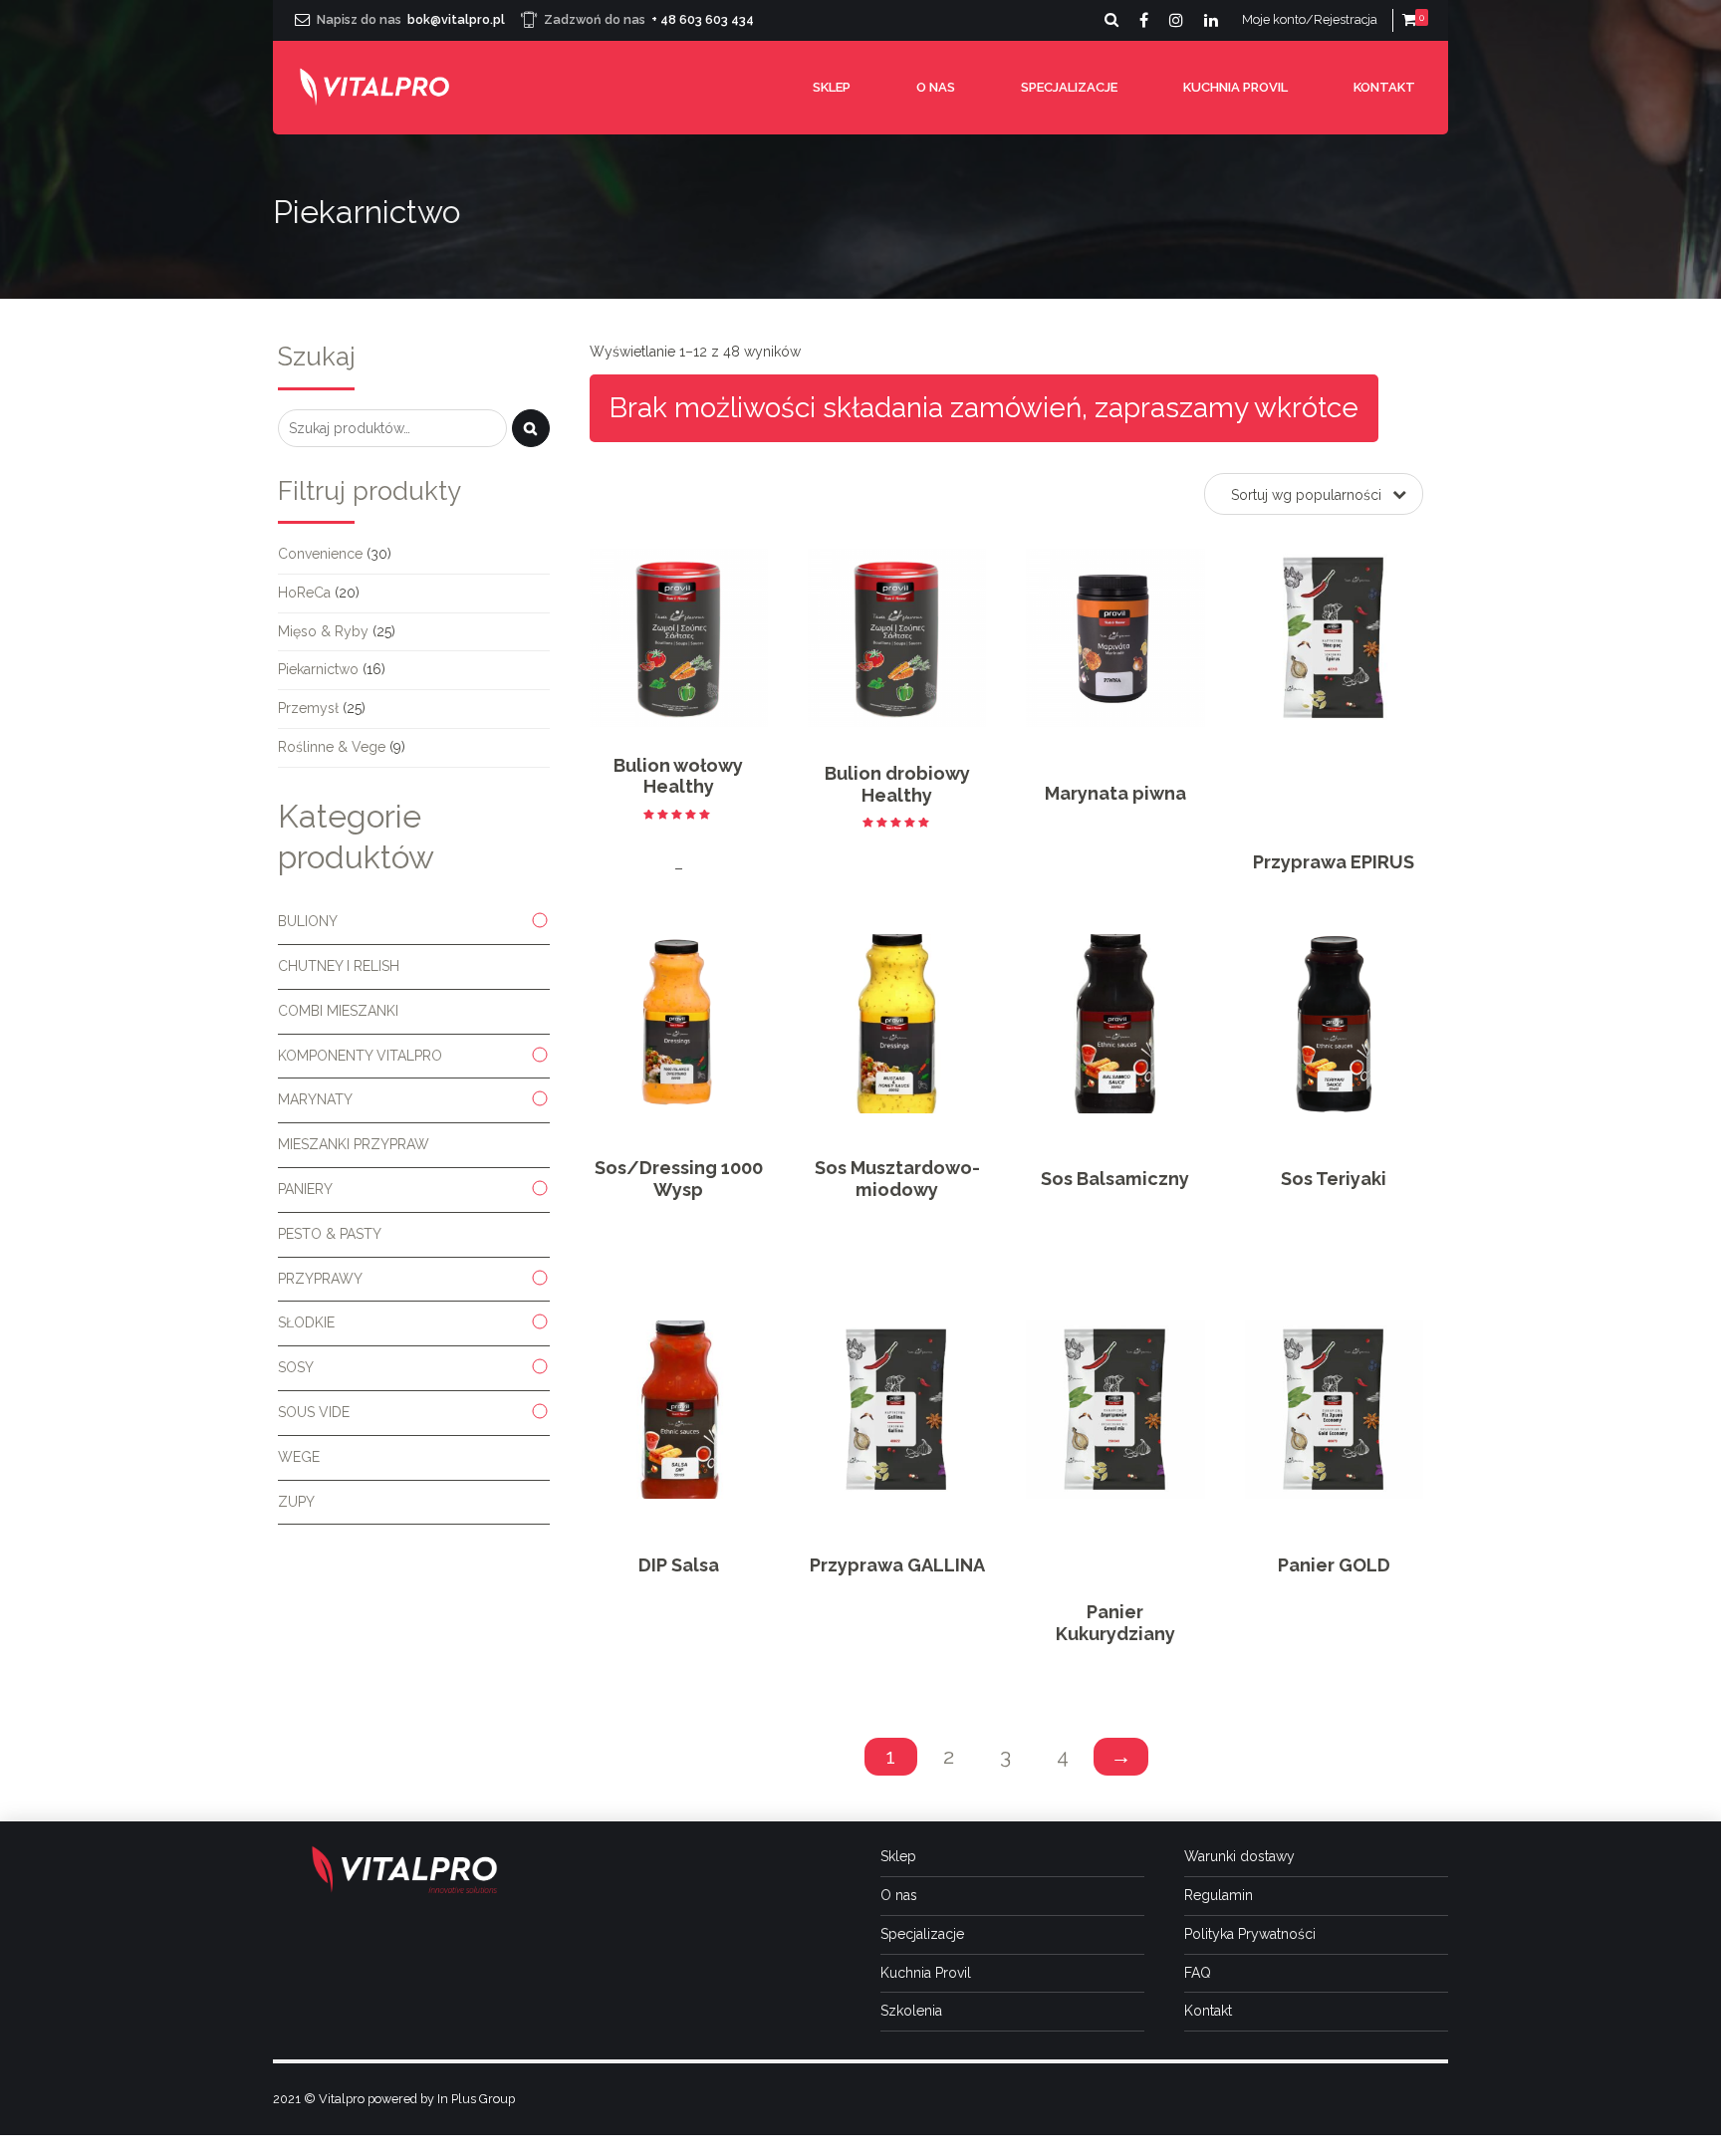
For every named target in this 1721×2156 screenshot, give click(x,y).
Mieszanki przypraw (354, 1144)
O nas (936, 87)
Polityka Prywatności (1250, 1934)
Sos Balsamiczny (1115, 1179)
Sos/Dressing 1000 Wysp (679, 1179)
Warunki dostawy (1239, 1856)
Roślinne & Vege (332, 747)
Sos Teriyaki (1334, 1179)
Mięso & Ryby (323, 631)
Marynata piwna (1115, 793)
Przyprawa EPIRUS (1334, 862)
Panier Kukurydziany (1115, 1623)
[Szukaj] (531, 428)
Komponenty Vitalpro (360, 1056)
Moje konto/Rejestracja (1310, 19)
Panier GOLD (1334, 1565)
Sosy (296, 1367)
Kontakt (1384, 87)
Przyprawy (320, 1279)
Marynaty (315, 1099)
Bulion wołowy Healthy (678, 776)
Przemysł (308, 708)
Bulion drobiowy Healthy (897, 784)
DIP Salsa (679, 1565)
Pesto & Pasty (330, 1234)
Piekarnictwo (318, 669)
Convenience (320, 554)
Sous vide (314, 1412)
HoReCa (304, 593)
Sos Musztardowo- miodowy (897, 1179)
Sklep (832, 87)
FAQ (1198, 1973)
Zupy (296, 1502)
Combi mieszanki (338, 1011)
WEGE (299, 1457)
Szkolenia (911, 2011)
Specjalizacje (1069, 87)
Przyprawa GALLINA (897, 1565)
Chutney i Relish (339, 966)
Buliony (308, 921)
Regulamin (1219, 1895)
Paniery (305, 1189)
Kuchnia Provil (1235, 87)
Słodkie (306, 1322)
